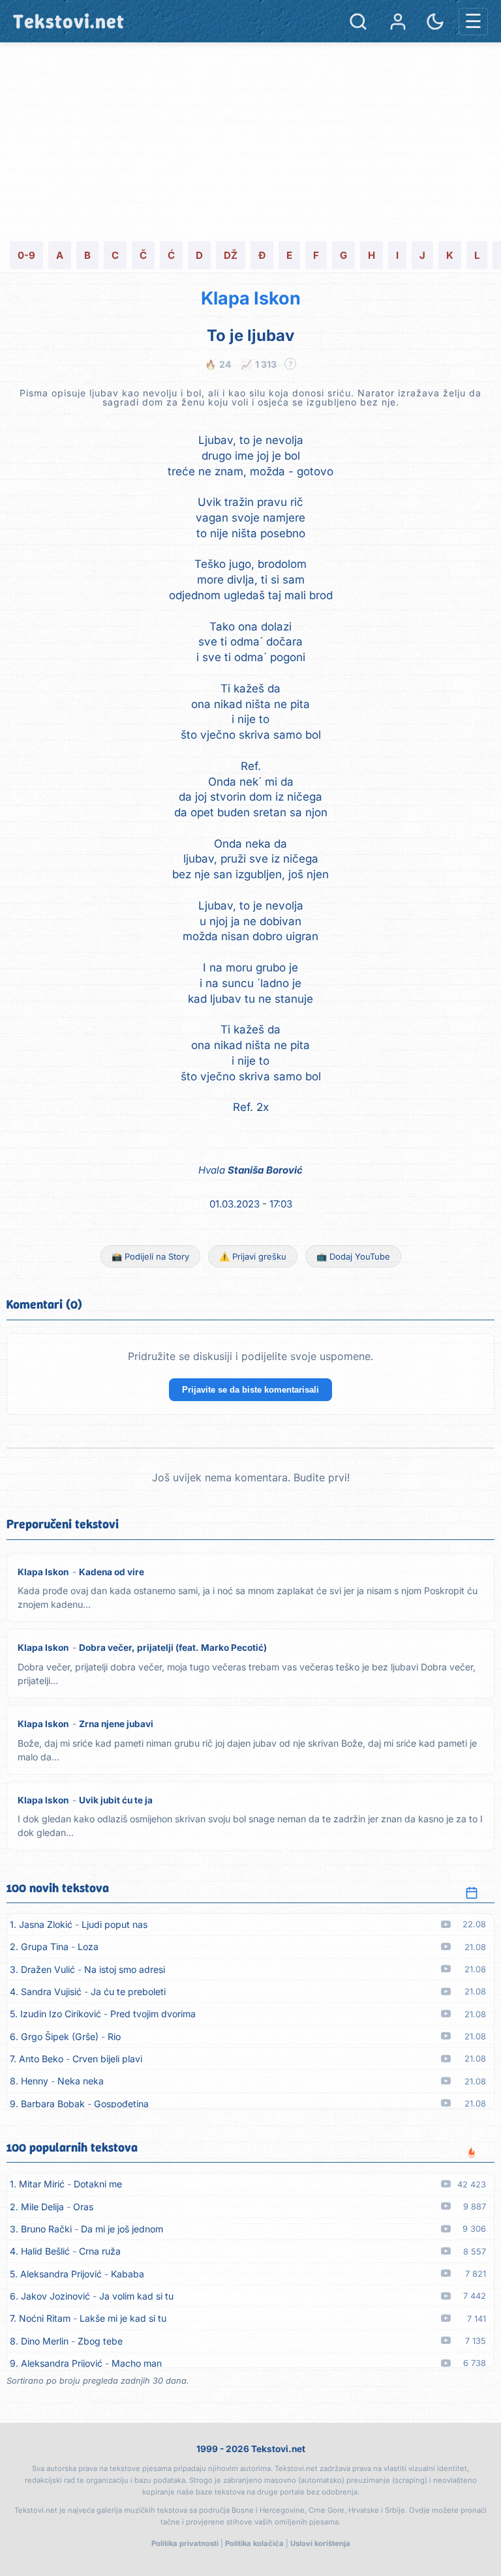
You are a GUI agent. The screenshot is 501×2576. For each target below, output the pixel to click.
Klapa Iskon (251, 298)
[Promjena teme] (435, 22)
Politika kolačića (254, 2543)
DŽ (231, 255)
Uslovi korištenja (320, 2543)
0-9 (26, 255)
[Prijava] (398, 22)
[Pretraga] (358, 22)
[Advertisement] (250, 140)
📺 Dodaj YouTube (353, 1256)
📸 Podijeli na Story (150, 1256)
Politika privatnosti (185, 2543)
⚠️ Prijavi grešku (253, 1256)
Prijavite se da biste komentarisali (250, 1390)
